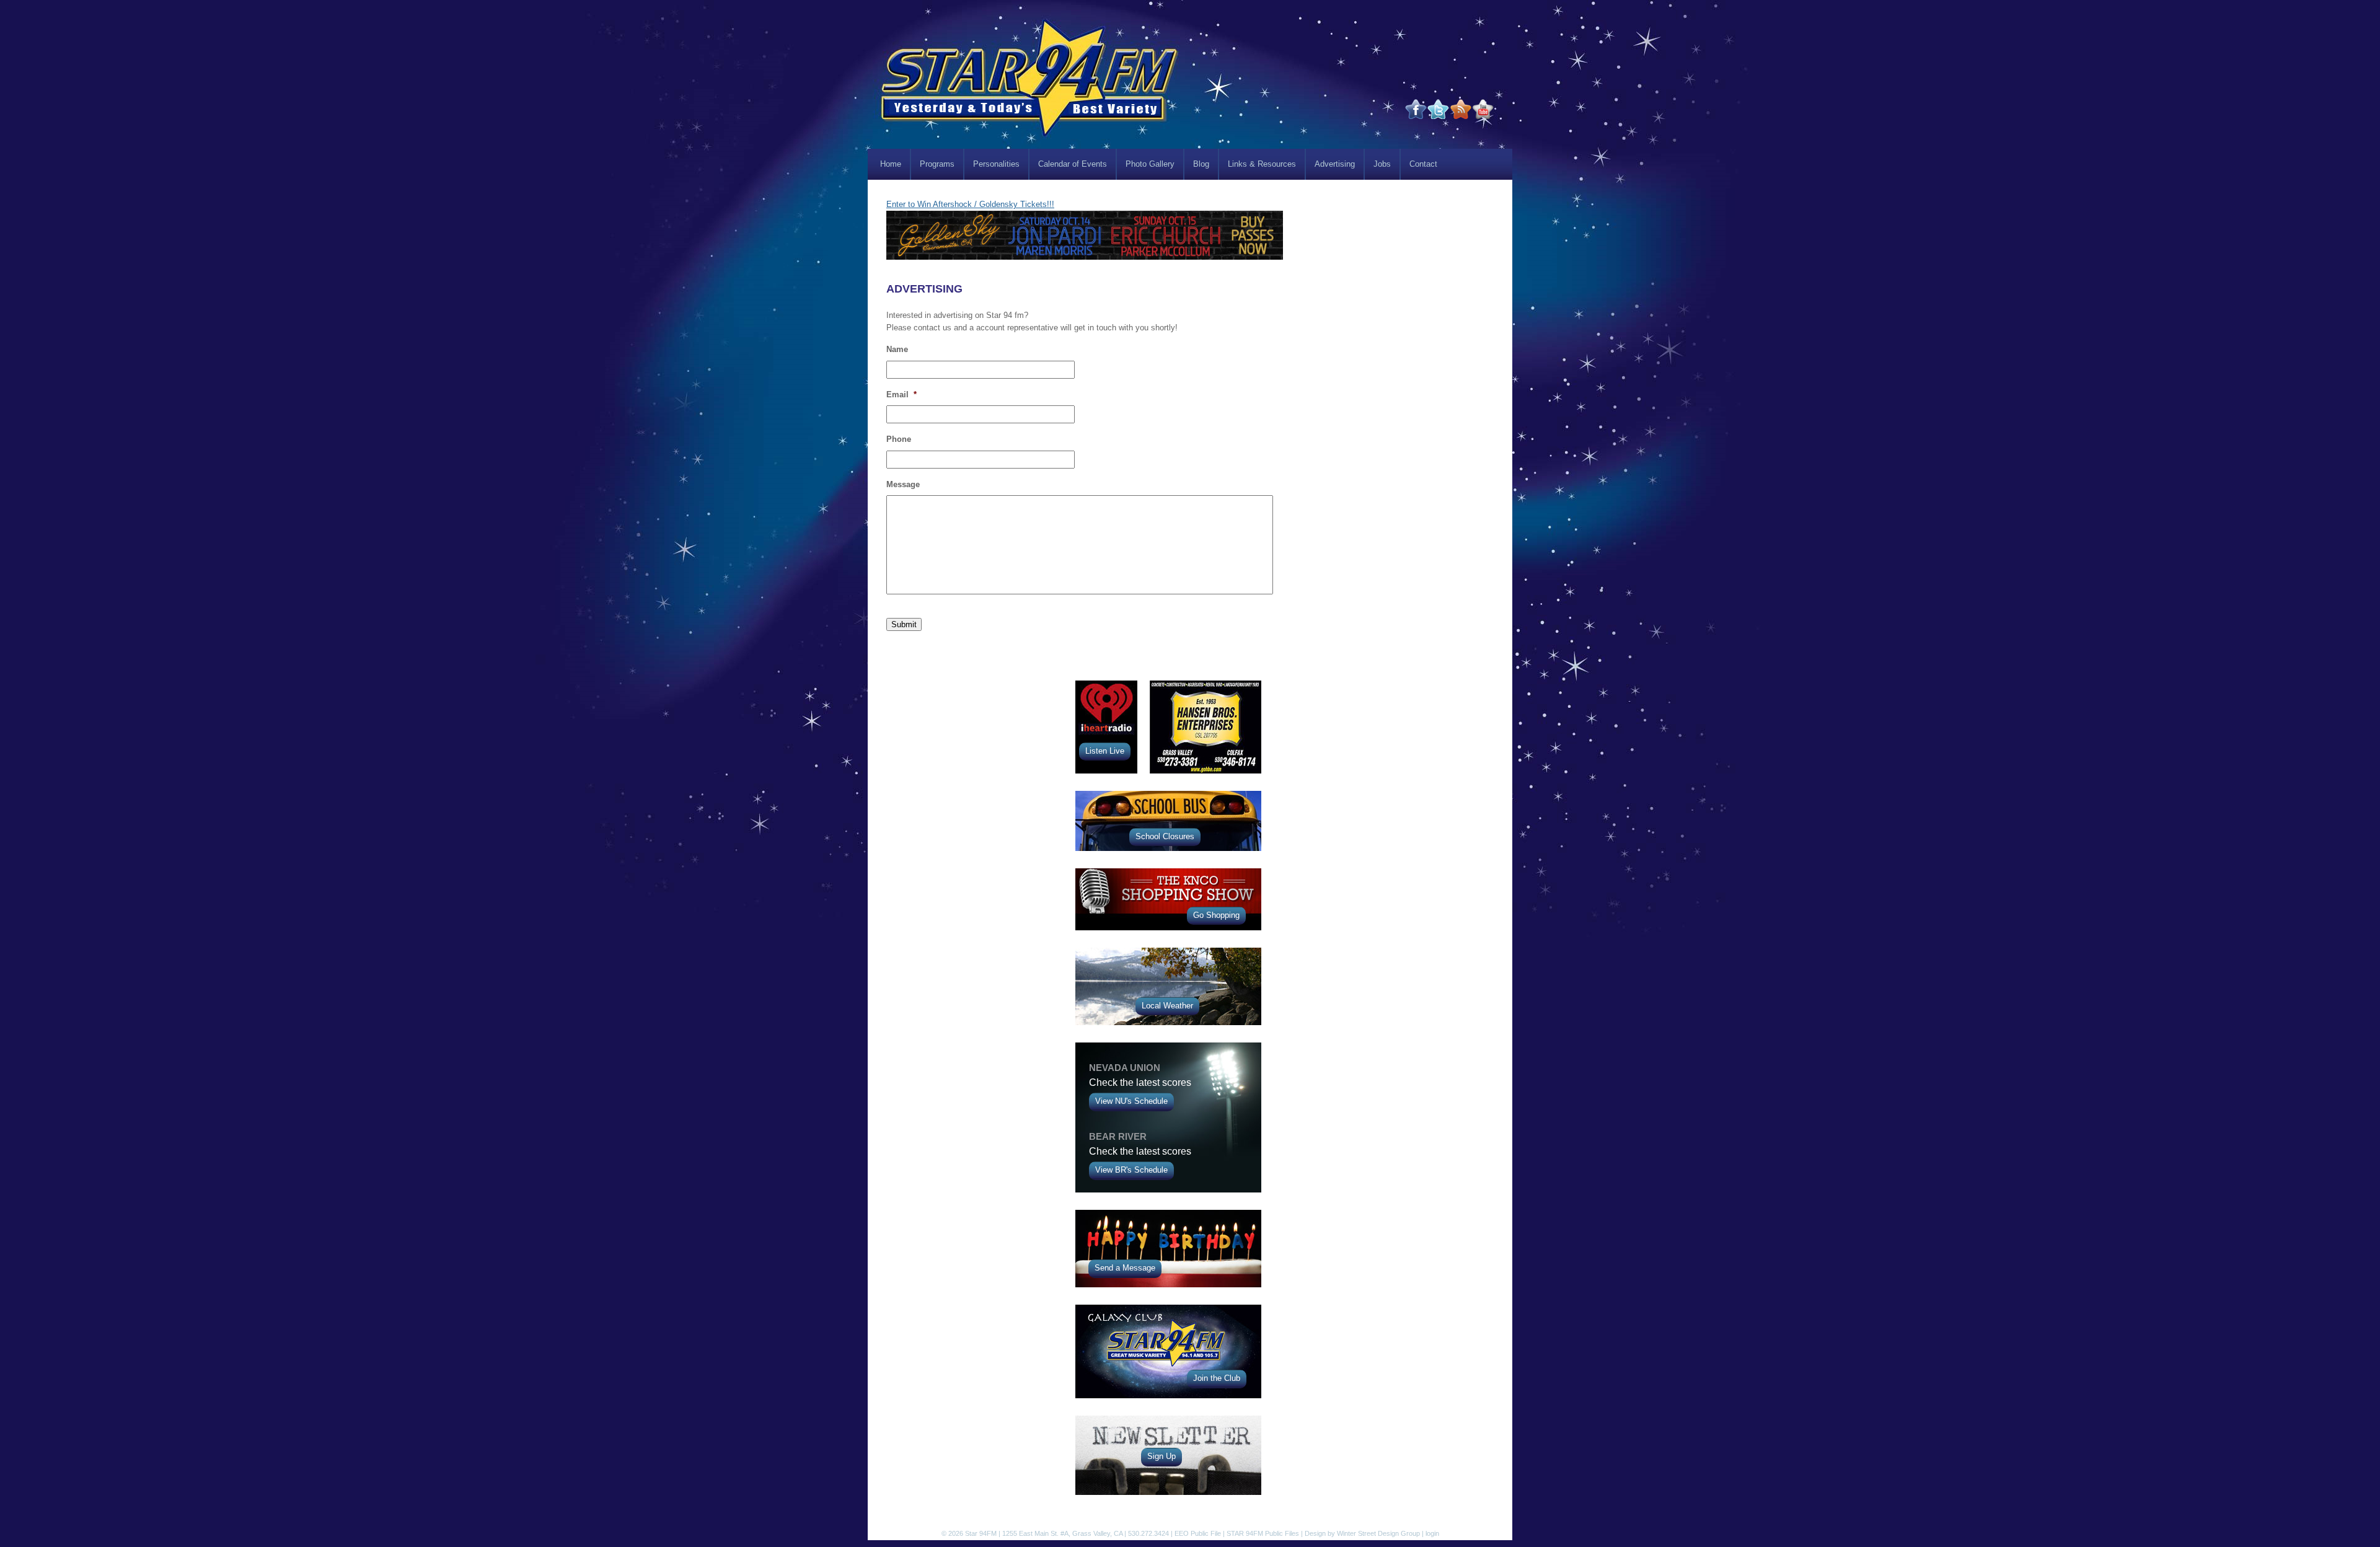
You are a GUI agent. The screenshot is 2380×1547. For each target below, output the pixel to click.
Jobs (1382, 164)
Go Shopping (1216, 915)
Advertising (1335, 164)
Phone (899, 439)
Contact (1423, 164)
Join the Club (1217, 1378)
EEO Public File (1198, 1533)
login (1432, 1533)
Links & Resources (1262, 164)
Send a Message (1125, 1268)
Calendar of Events (1073, 164)
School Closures (1165, 836)
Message (903, 484)
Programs (937, 164)
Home (891, 164)
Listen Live (1105, 751)
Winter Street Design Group (1378, 1533)
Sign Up (1161, 1456)
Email (901, 394)
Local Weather (1167, 1006)
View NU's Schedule (1131, 1101)
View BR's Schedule (1131, 1170)
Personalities (996, 164)
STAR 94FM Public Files (1263, 1533)
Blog (1201, 164)
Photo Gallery (1150, 164)
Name (897, 349)
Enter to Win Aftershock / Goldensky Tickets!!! (970, 204)
